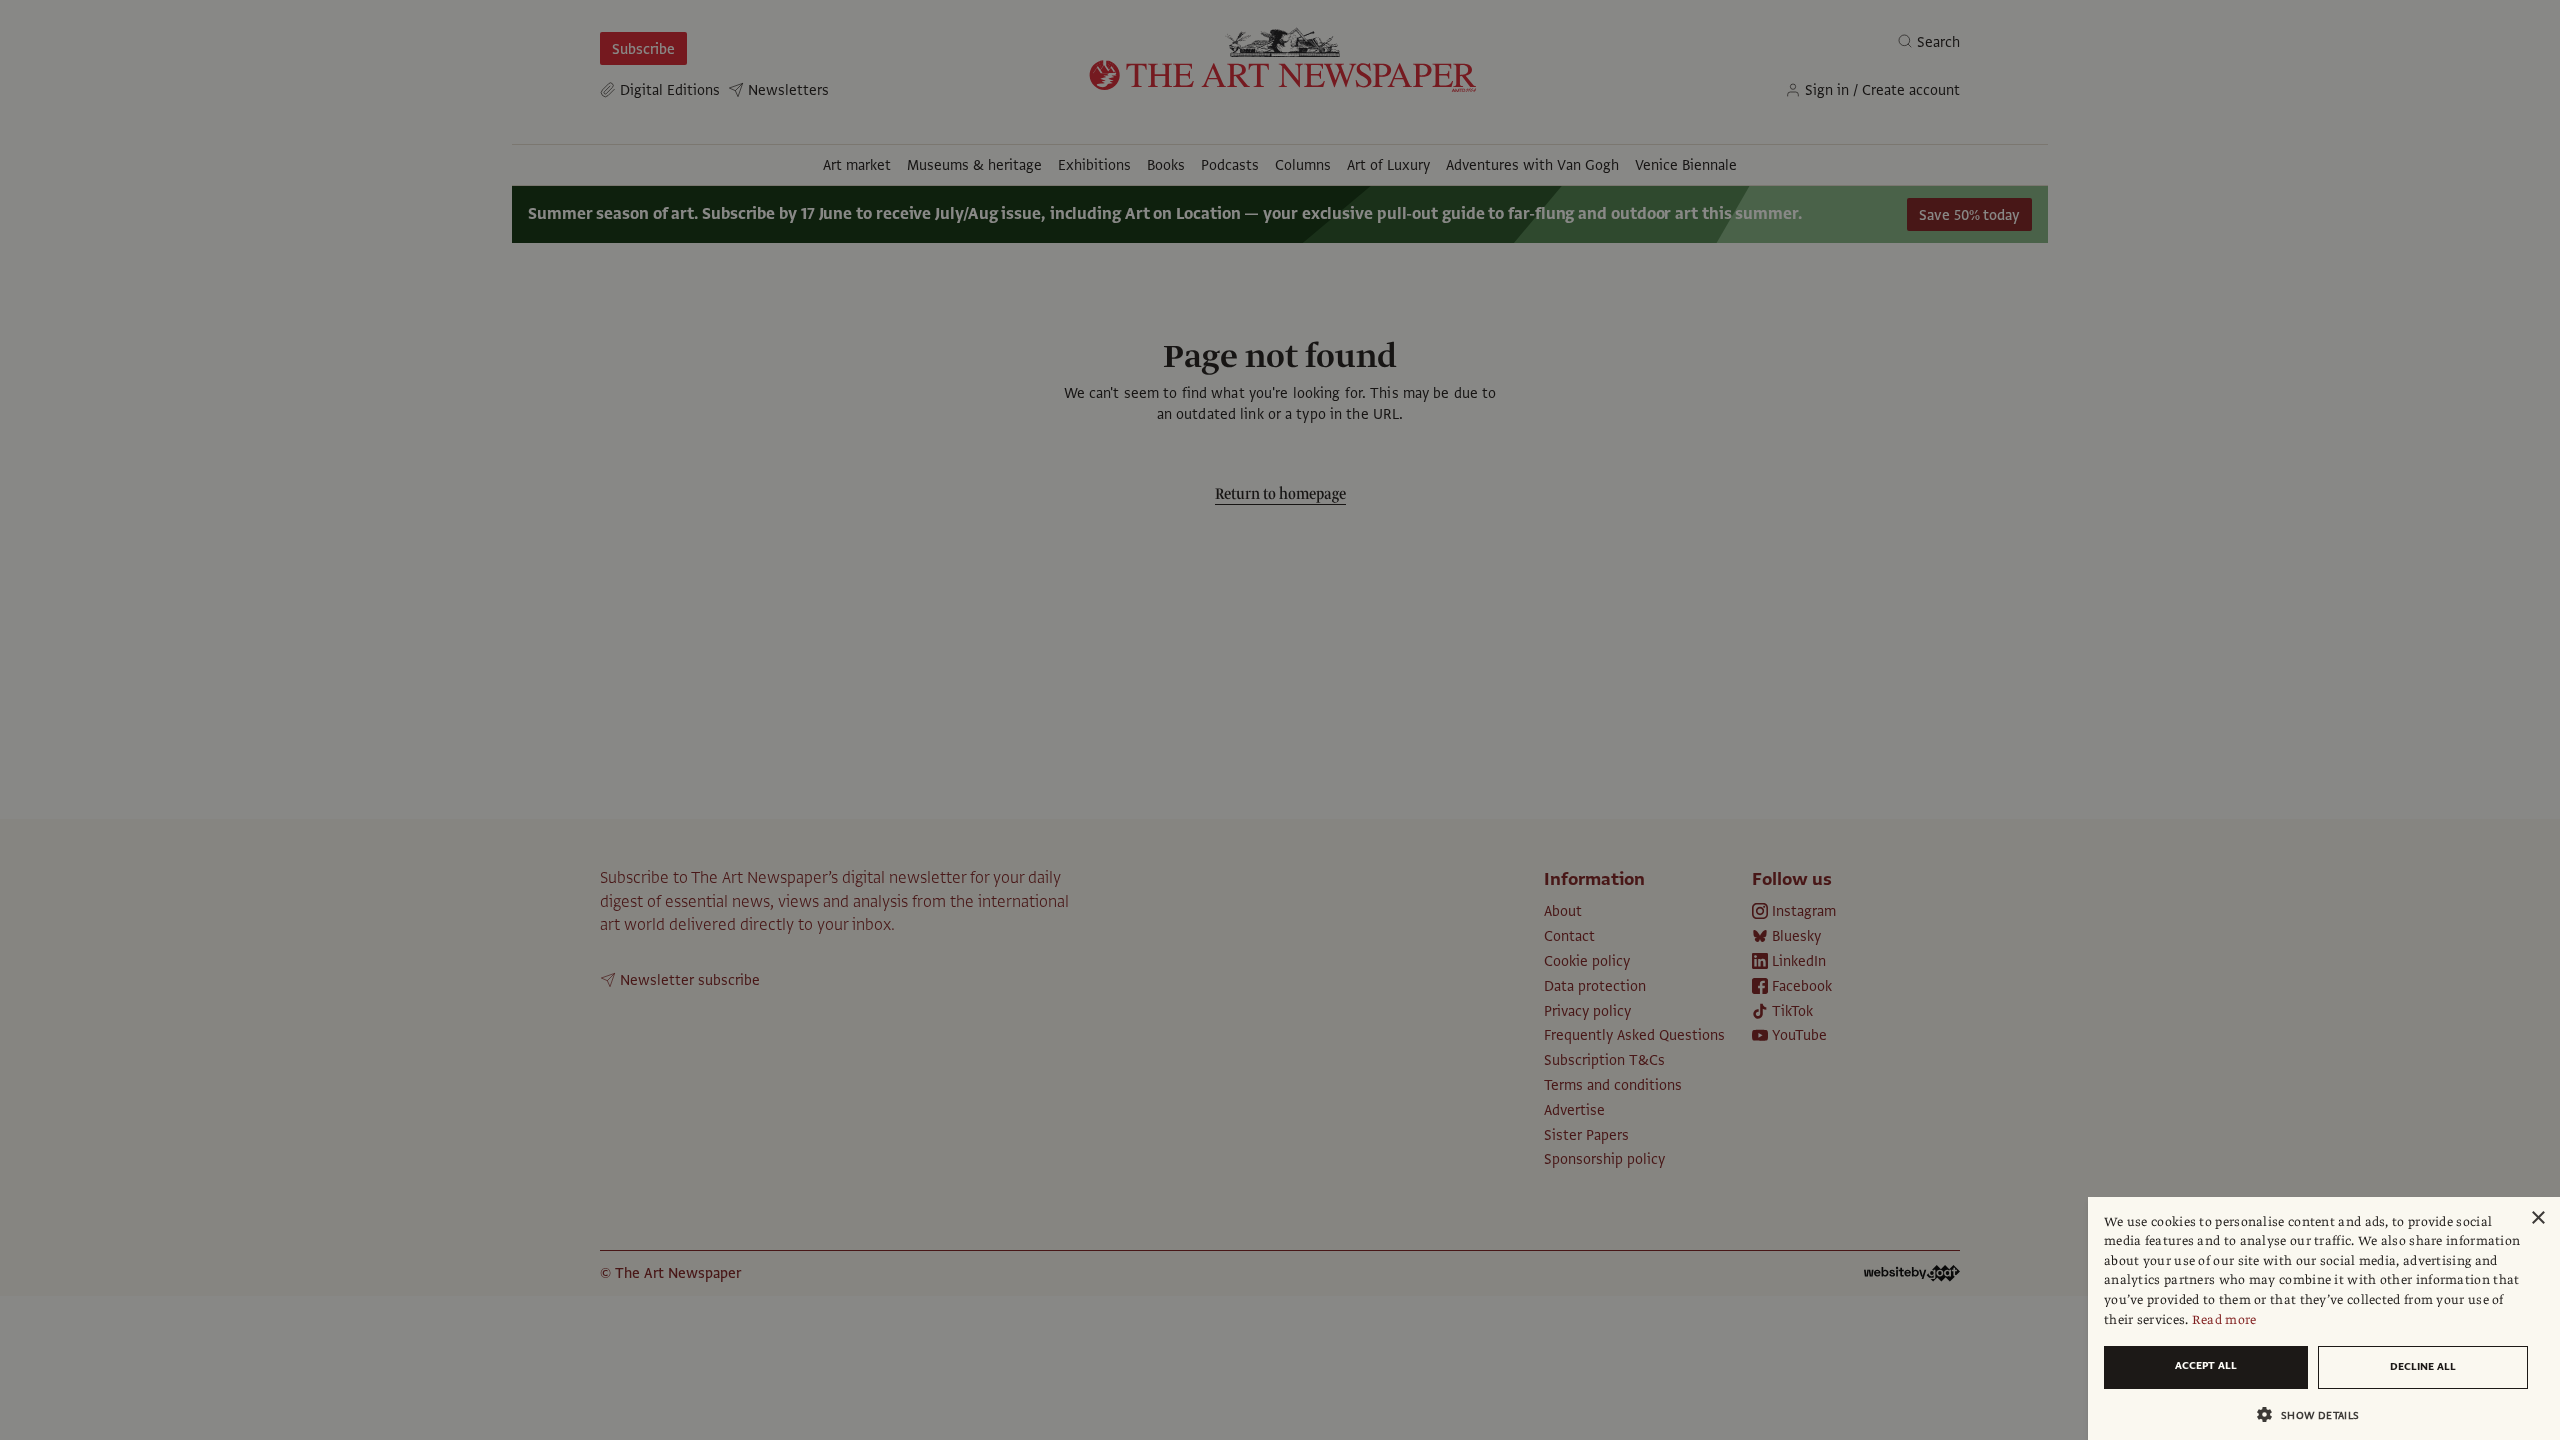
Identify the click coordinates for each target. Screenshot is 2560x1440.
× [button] (2537, 1218)
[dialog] (2324, 1318)
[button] (2316, 1414)
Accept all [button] (2206, 1365)
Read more (2224, 1320)
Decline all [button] (2423, 1366)
